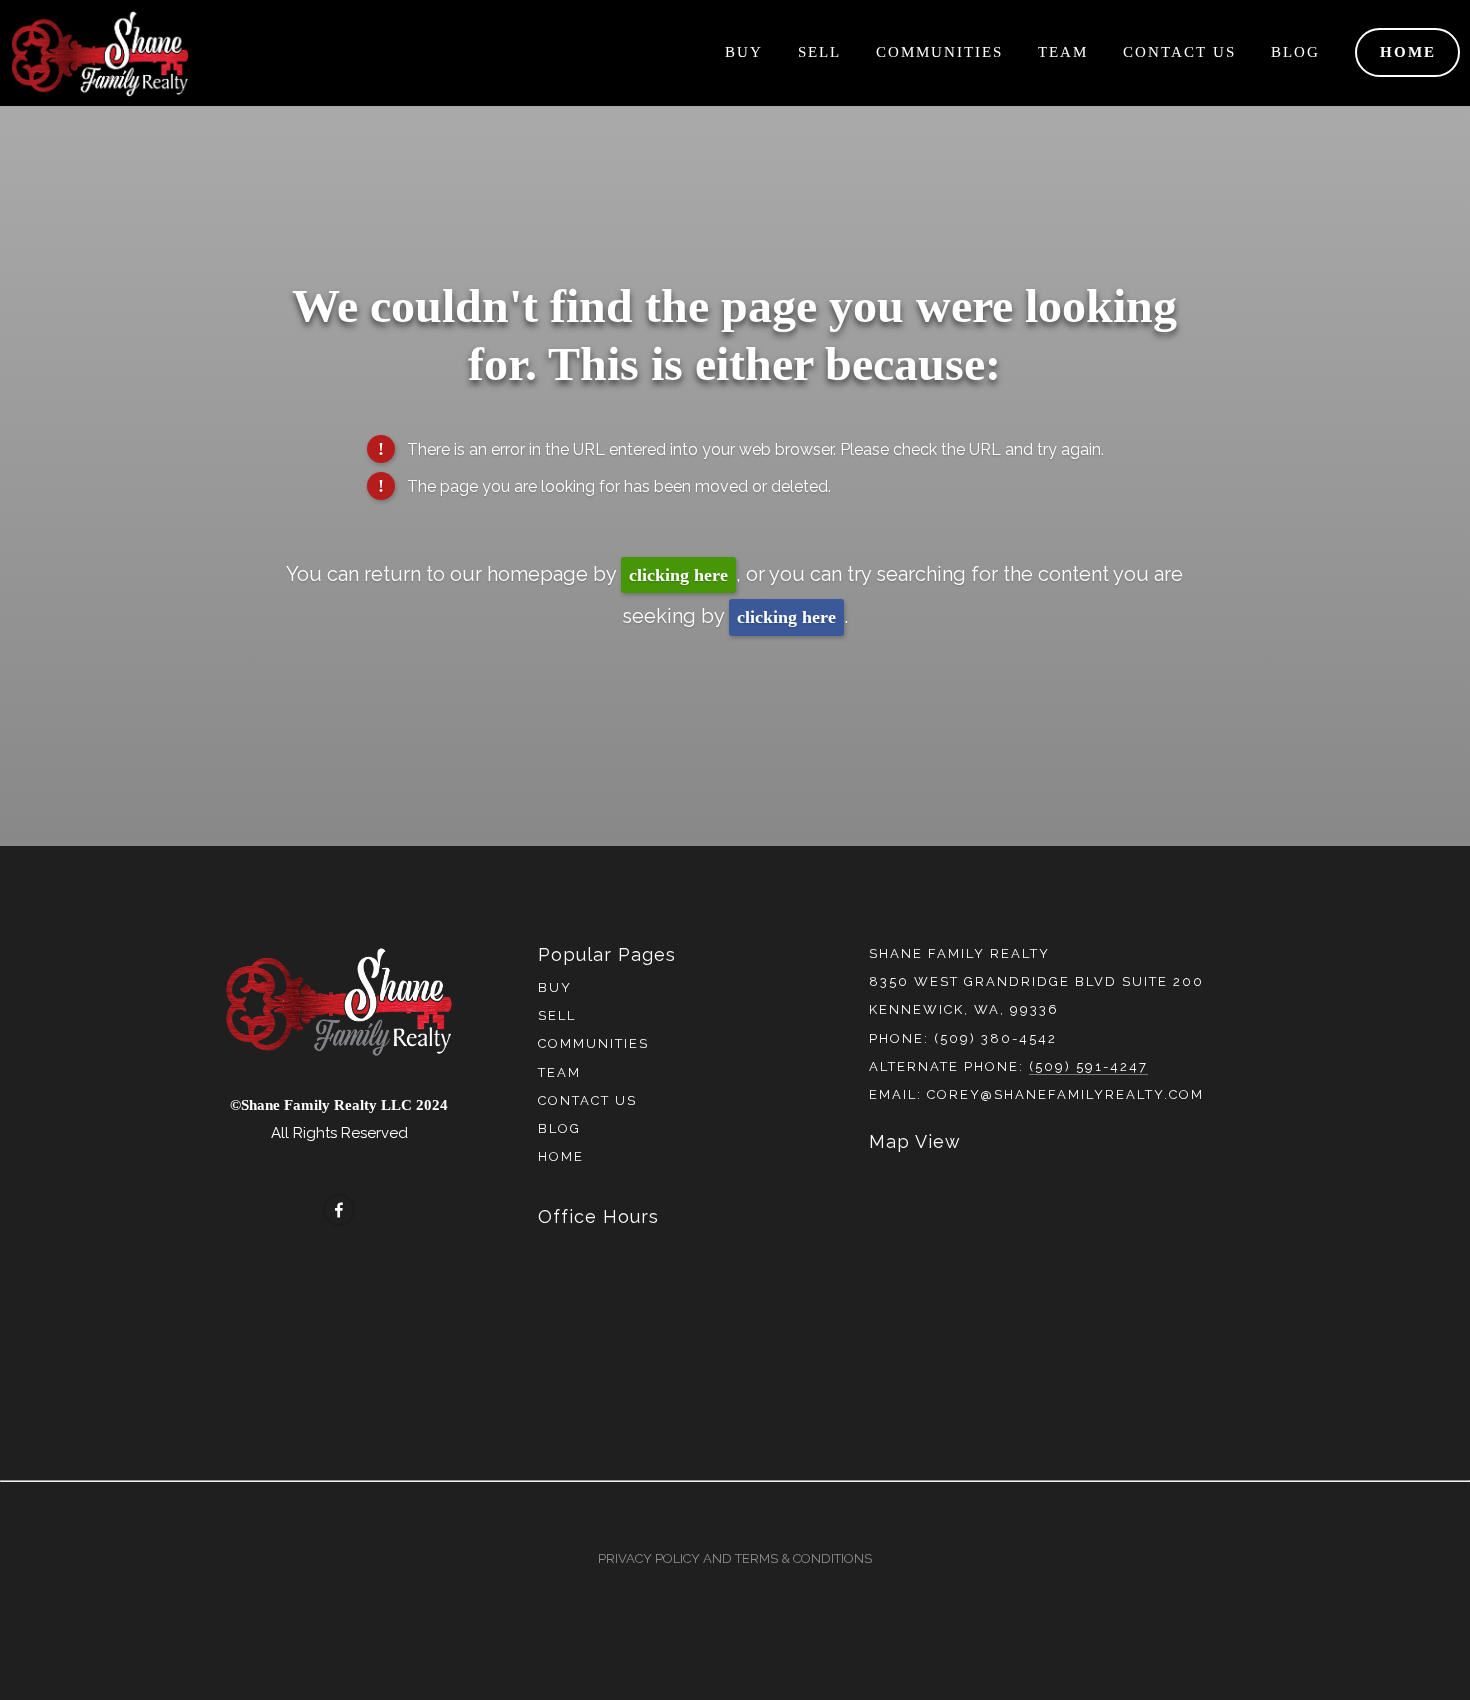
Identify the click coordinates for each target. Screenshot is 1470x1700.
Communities (939, 52)
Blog (1295, 52)
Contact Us (1179, 52)
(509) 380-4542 (995, 1038)
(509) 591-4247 (1088, 1066)
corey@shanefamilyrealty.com (1065, 1094)
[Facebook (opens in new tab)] (339, 1210)
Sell (819, 52)
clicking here (678, 575)
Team (1063, 52)
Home (1408, 52)
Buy (744, 52)
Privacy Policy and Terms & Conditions (735, 1558)
